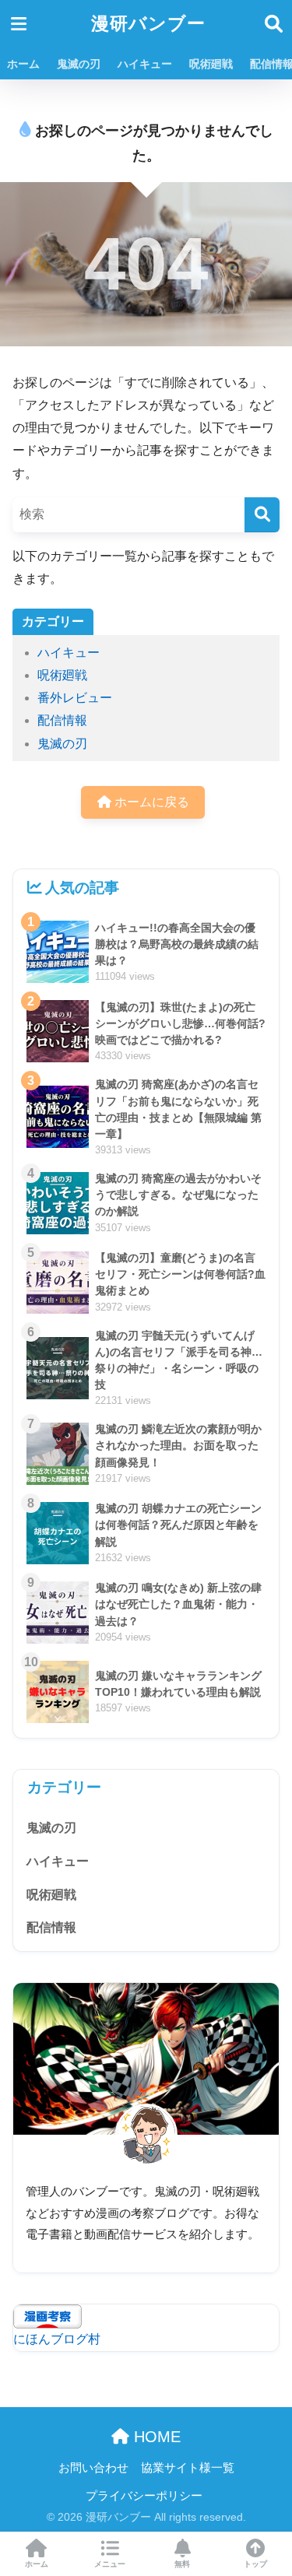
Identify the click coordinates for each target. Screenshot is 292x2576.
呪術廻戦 (211, 64)
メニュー (110, 2564)
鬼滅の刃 (79, 64)
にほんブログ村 (57, 2339)
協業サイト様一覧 (188, 2468)
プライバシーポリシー (144, 2496)
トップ (255, 2564)
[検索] (262, 515)
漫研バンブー (148, 24)
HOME (155, 2437)
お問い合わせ (93, 2468)
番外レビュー (75, 698)
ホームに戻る (150, 802)
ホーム (23, 64)
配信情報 (62, 720)
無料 (182, 2564)
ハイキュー (145, 64)
